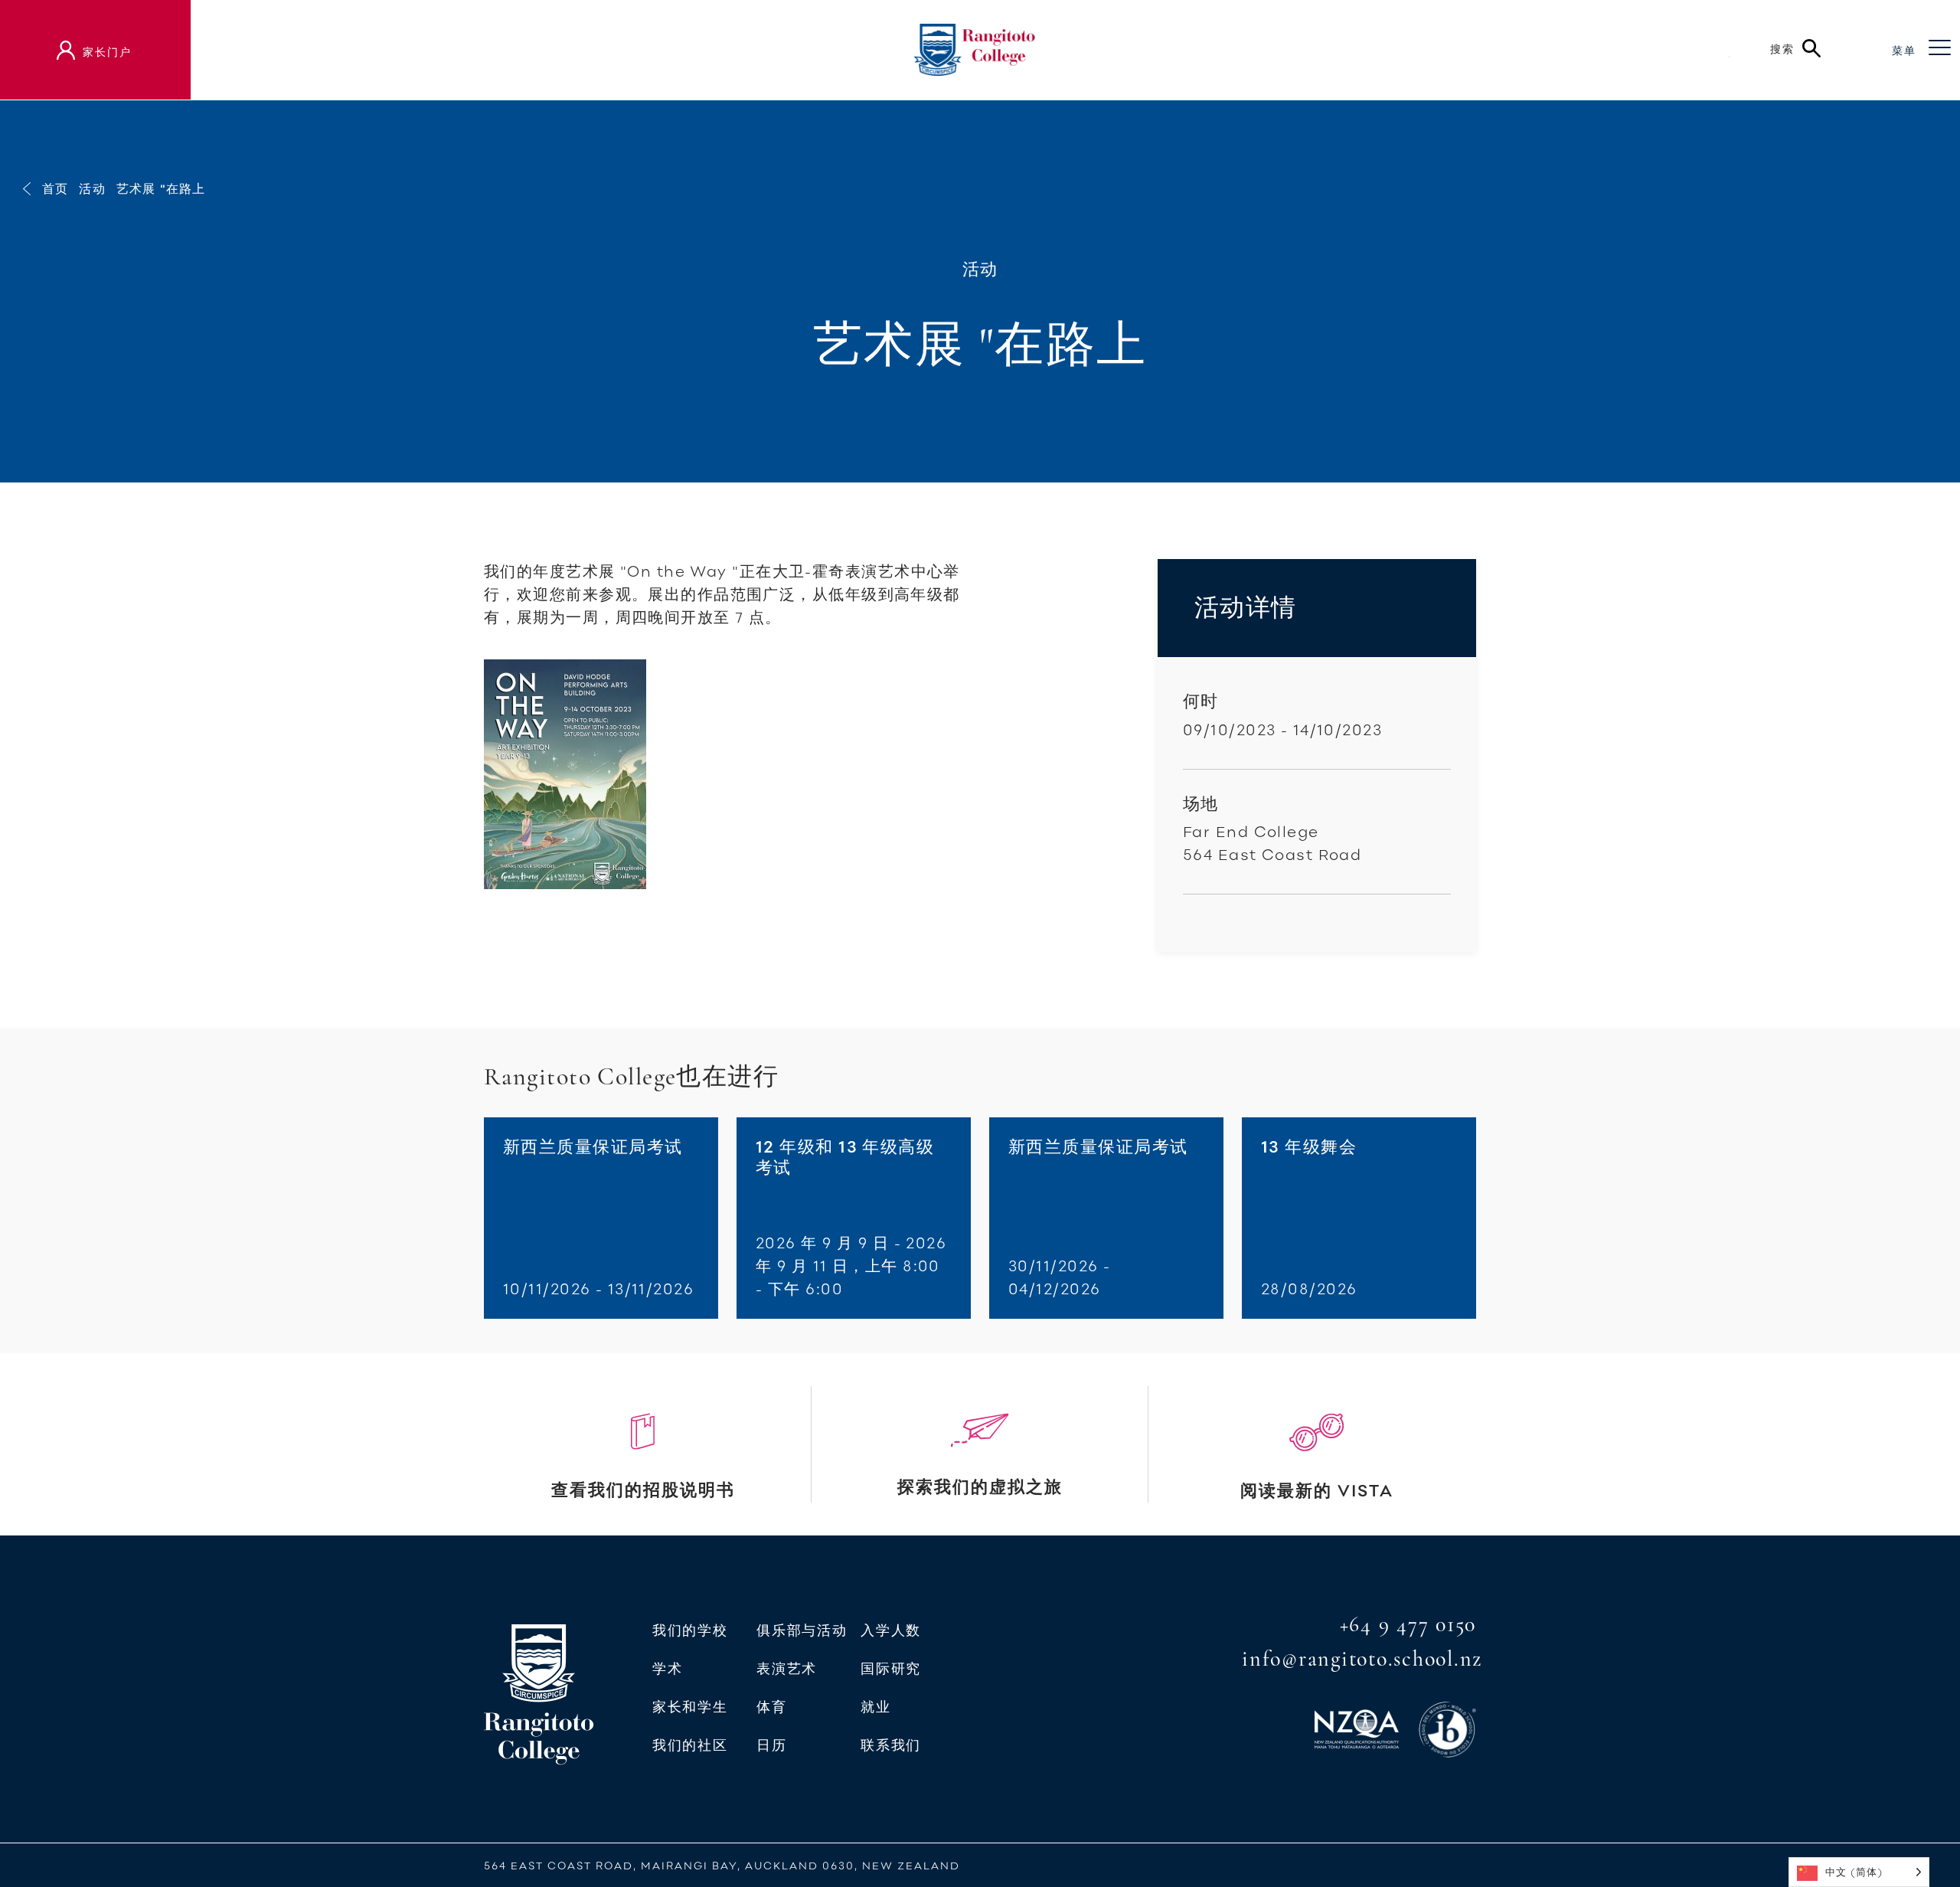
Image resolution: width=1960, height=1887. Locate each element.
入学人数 (891, 1630)
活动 (92, 188)
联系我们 (891, 1745)
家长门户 (107, 52)
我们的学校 (690, 1630)
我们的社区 (690, 1745)
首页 (55, 188)
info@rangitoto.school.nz (1362, 1659)
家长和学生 (690, 1707)
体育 (771, 1707)
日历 (771, 1745)
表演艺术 (787, 1669)
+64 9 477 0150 (1408, 1624)
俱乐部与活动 (802, 1630)
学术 (667, 1669)
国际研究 (891, 1669)
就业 (875, 1707)
